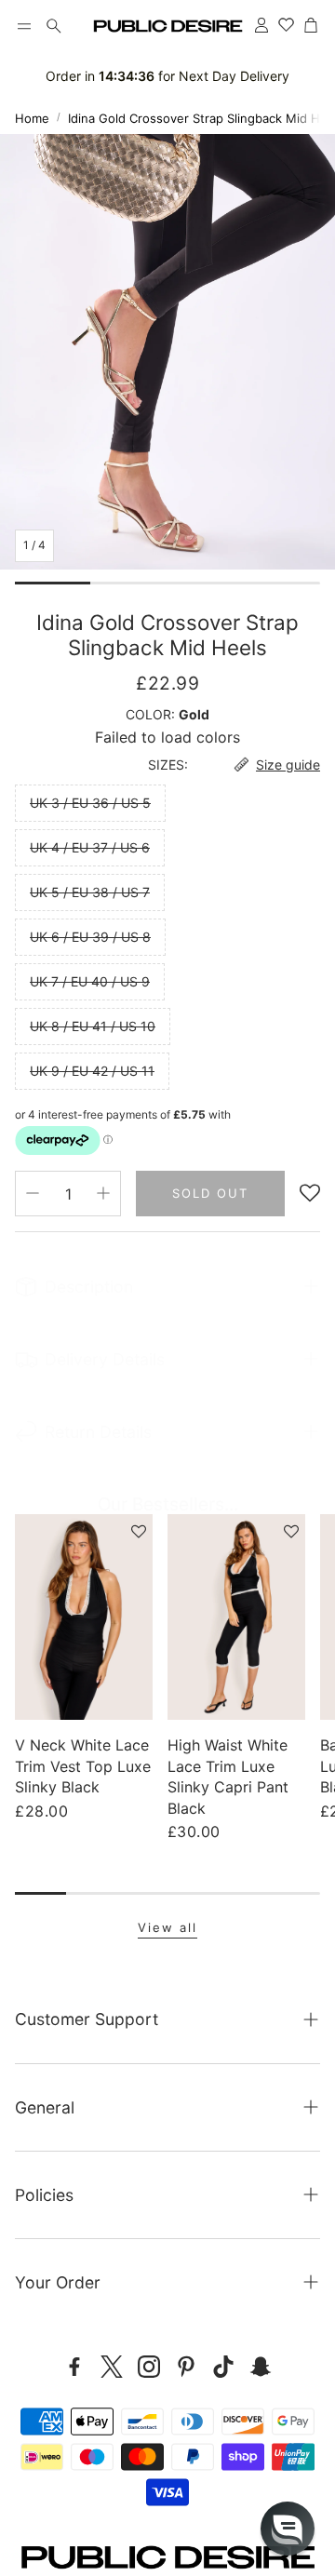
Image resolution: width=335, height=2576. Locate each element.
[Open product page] (84, 1617)
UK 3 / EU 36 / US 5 (90, 803)
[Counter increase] (103, 1193)
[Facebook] (74, 2367)
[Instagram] (149, 2367)
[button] (24, 26)
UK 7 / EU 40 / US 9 (90, 981)
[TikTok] (223, 2367)
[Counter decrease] (33, 1193)
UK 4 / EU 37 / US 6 (90, 847)
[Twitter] (112, 2367)
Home (32, 118)
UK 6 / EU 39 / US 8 (90, 937)
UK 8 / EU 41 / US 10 (93, 1026)
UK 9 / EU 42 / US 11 (92, 1071)
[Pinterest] (186, 2367)
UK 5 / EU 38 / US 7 (90, 892)
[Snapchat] (261, 2367)
